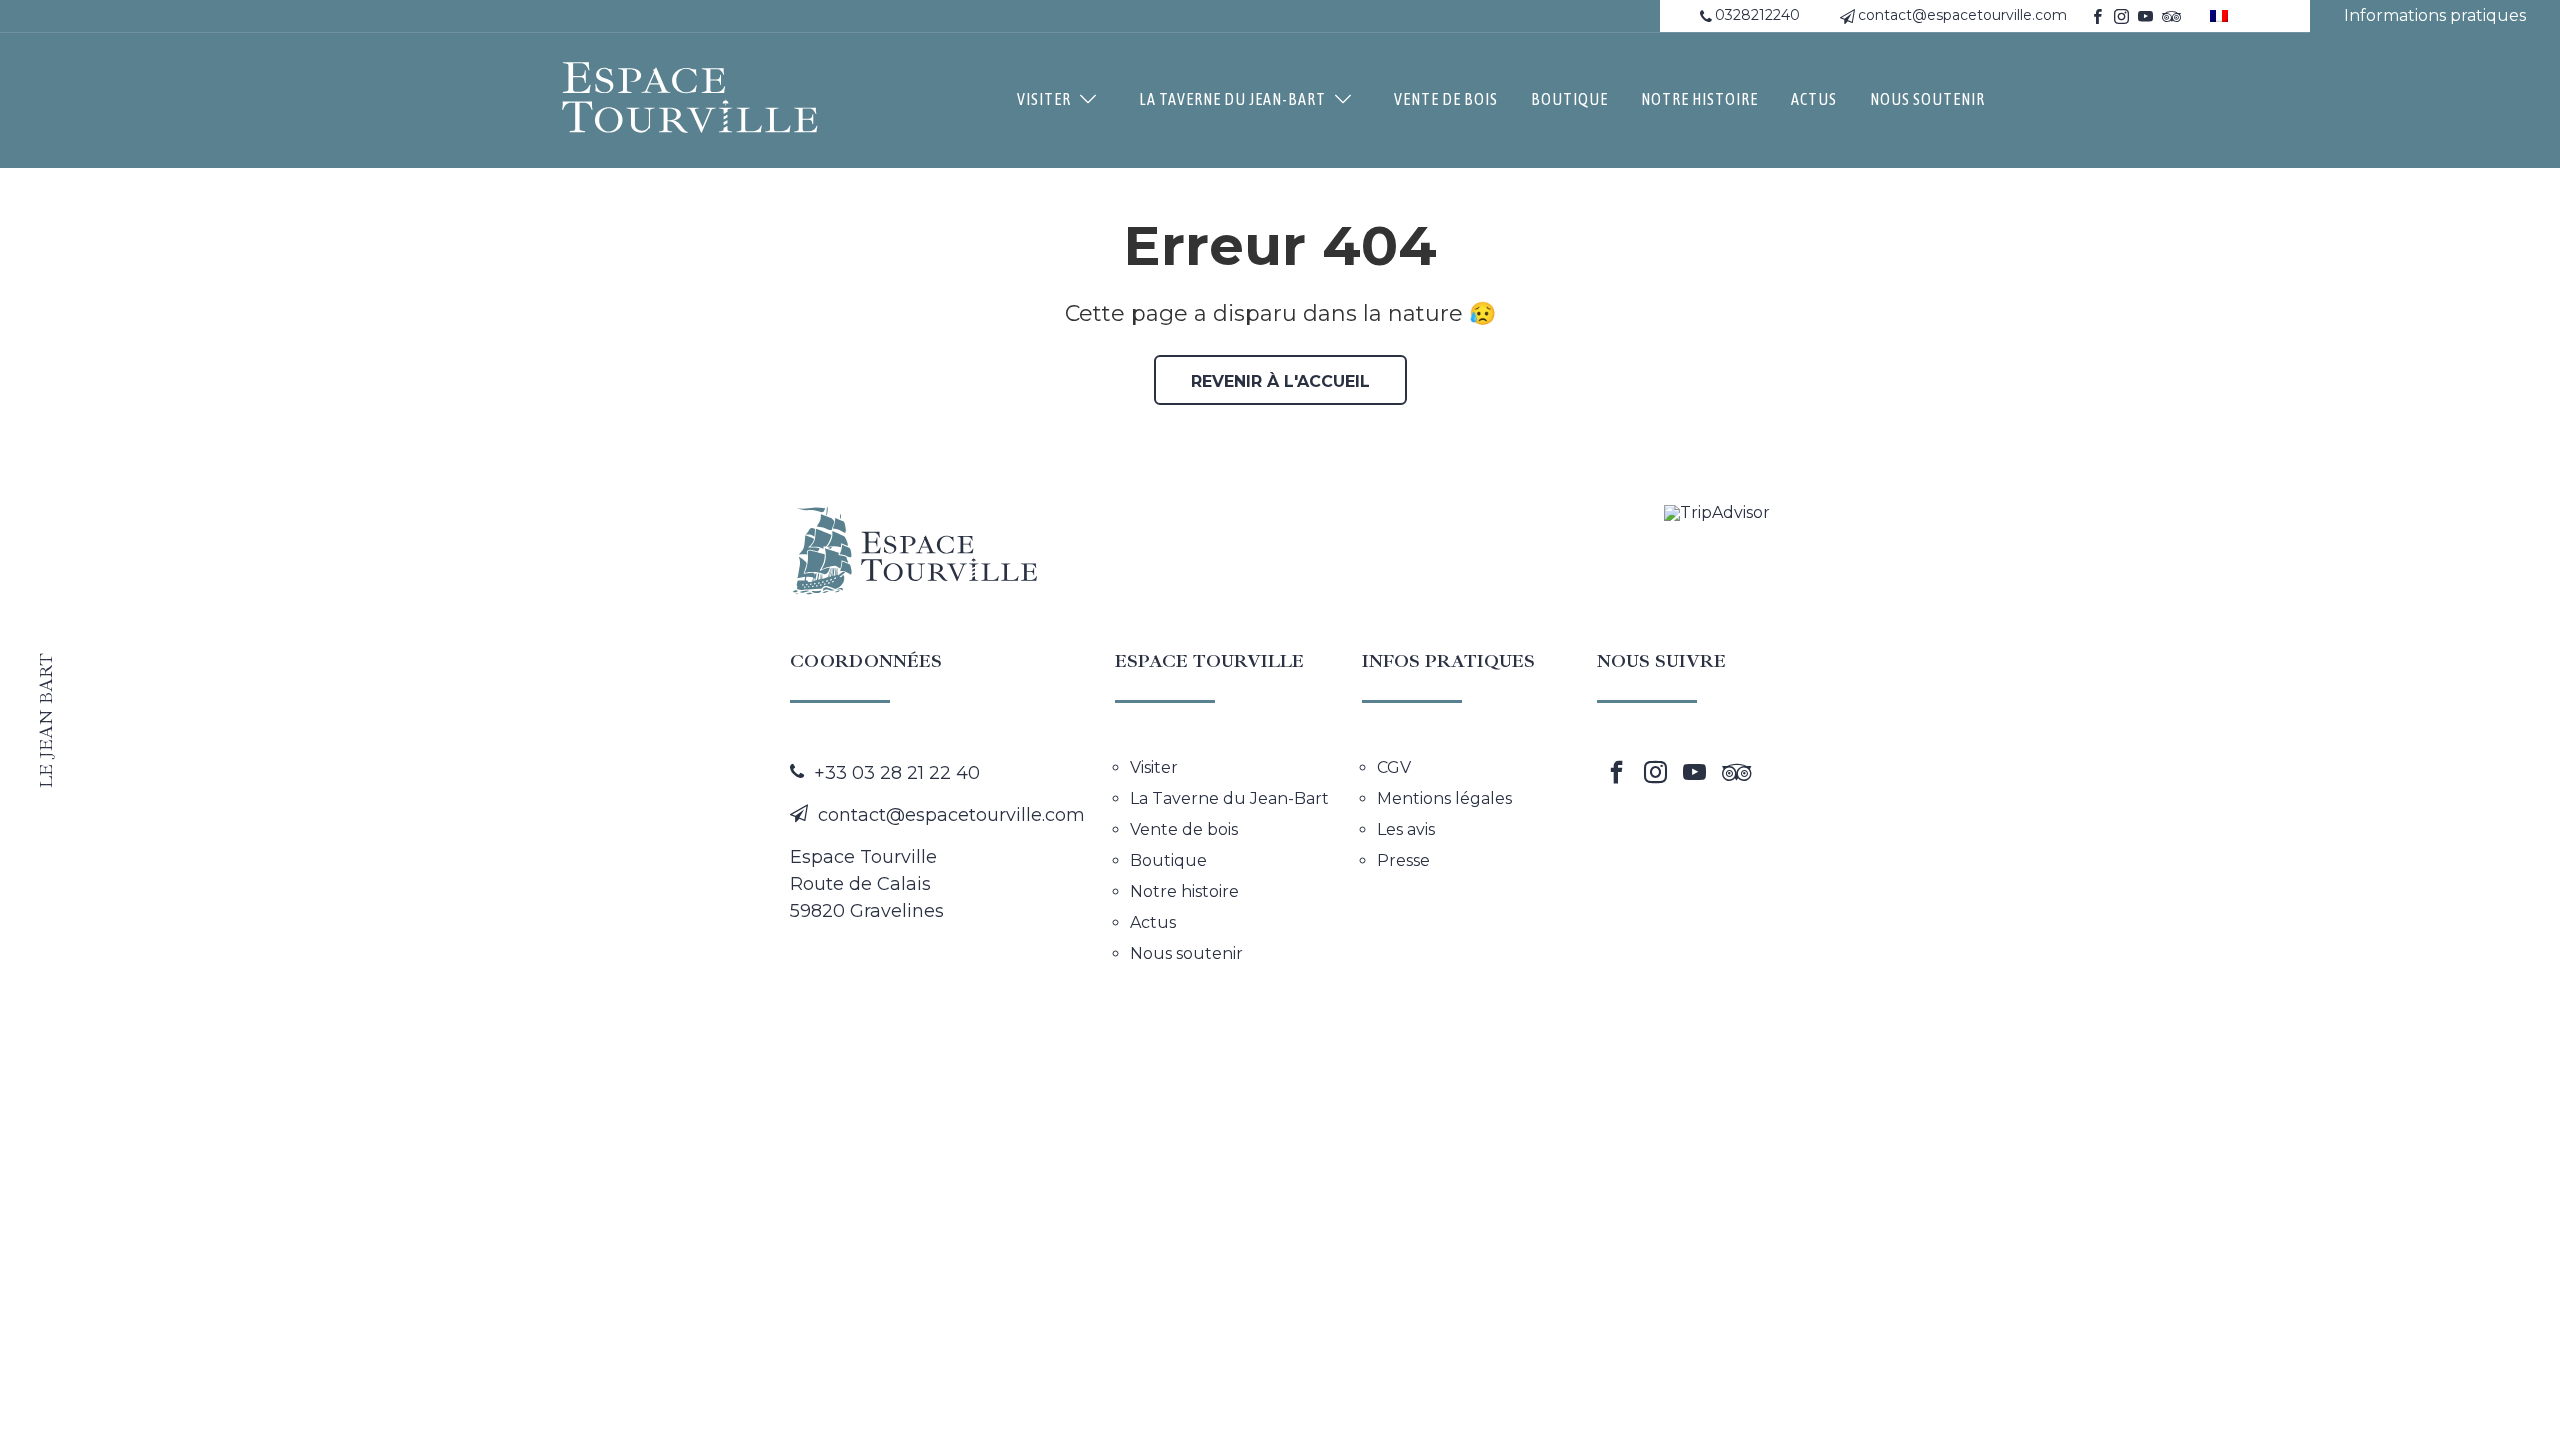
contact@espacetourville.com (1962, 16)
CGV (1394, 768)
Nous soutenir (1927, 99)
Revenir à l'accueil (1280, 381)
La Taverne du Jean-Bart (1232, 99)
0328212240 (1757, 16)
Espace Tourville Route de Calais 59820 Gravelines (867, 884)
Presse (1403, 861)
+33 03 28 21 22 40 (897, 773)
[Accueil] (690, 98)
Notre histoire (1699, 99)
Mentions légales (1444, 799)
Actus (1814, 99)
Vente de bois (1446, 99)
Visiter (1044, 99)
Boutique (1569, 99)
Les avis (1406, 830)
